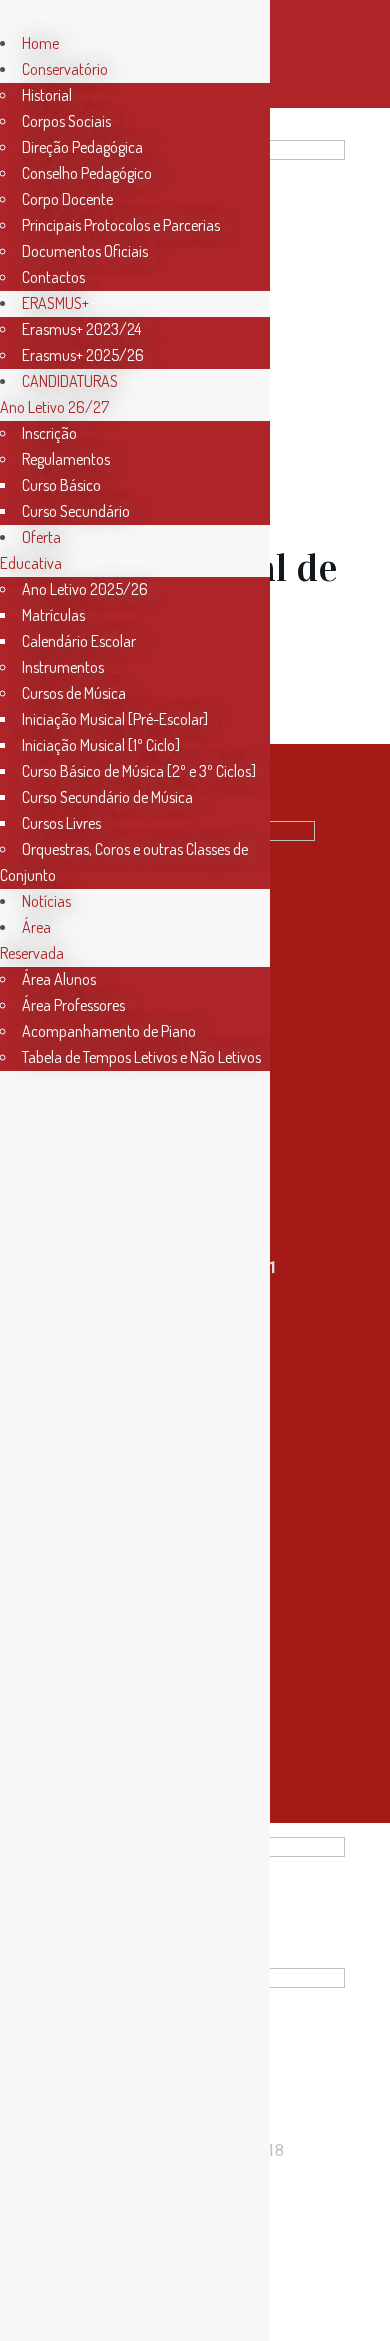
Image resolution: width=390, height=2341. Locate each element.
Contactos (53, 277)
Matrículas (53, 615)
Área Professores (73, 1005)
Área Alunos (59, 979)
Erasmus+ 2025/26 (83, 355)
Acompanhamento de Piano (109, 1031)
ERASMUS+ (55, 303)
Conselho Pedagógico (87, 173)
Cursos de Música (74, 693)
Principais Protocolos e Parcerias (121, 225)
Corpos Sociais (66, 121)
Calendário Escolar (79, 641)
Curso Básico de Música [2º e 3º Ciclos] (139, 771)
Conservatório (65, 69)
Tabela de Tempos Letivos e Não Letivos (141, 1057)
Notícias (46, 901)
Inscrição (49, 433)
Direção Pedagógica (82, 147)
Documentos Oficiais (85, 251)
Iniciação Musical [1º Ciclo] (101, 745)
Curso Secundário (76, 511)
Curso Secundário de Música (107, 797)
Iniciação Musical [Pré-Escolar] (115, 719)
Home (40, 43)
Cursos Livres (61, 823)
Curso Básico (61, 485)
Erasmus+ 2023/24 (81, 329)
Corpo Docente (67, 199)
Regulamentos (66, 459)
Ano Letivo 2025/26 (85, 589)
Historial (47, 95)
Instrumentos (63, 667)
